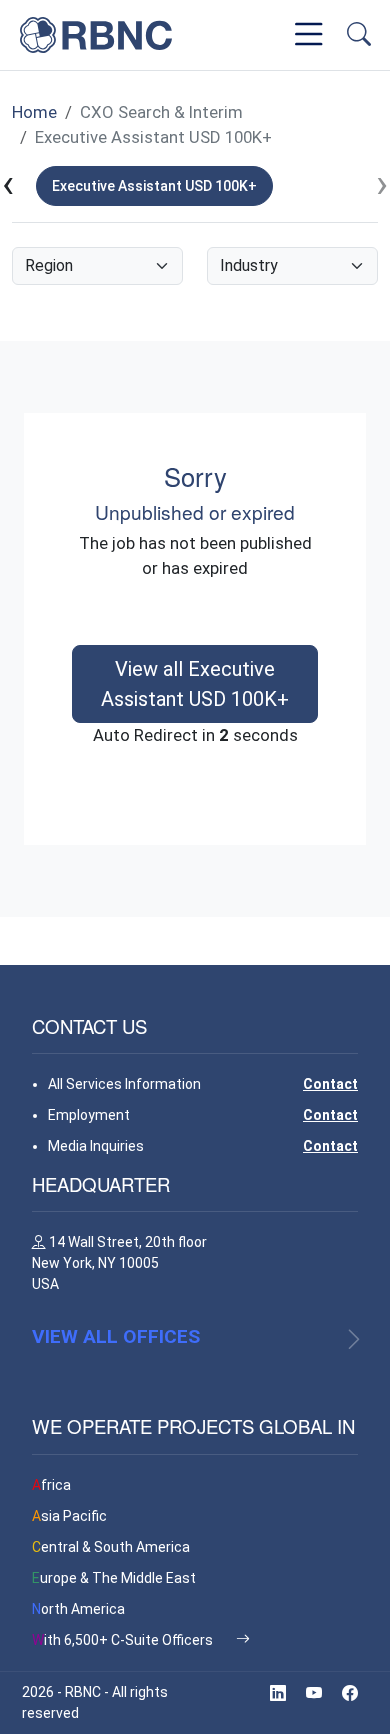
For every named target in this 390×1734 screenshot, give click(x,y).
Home (34, 112)
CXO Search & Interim (161, 112)
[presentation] (8, 185)
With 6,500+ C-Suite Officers (124, 1640)
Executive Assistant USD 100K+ (153, 137)
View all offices (116, 1336)
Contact (330, 1084)
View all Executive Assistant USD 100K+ (195, 684)
